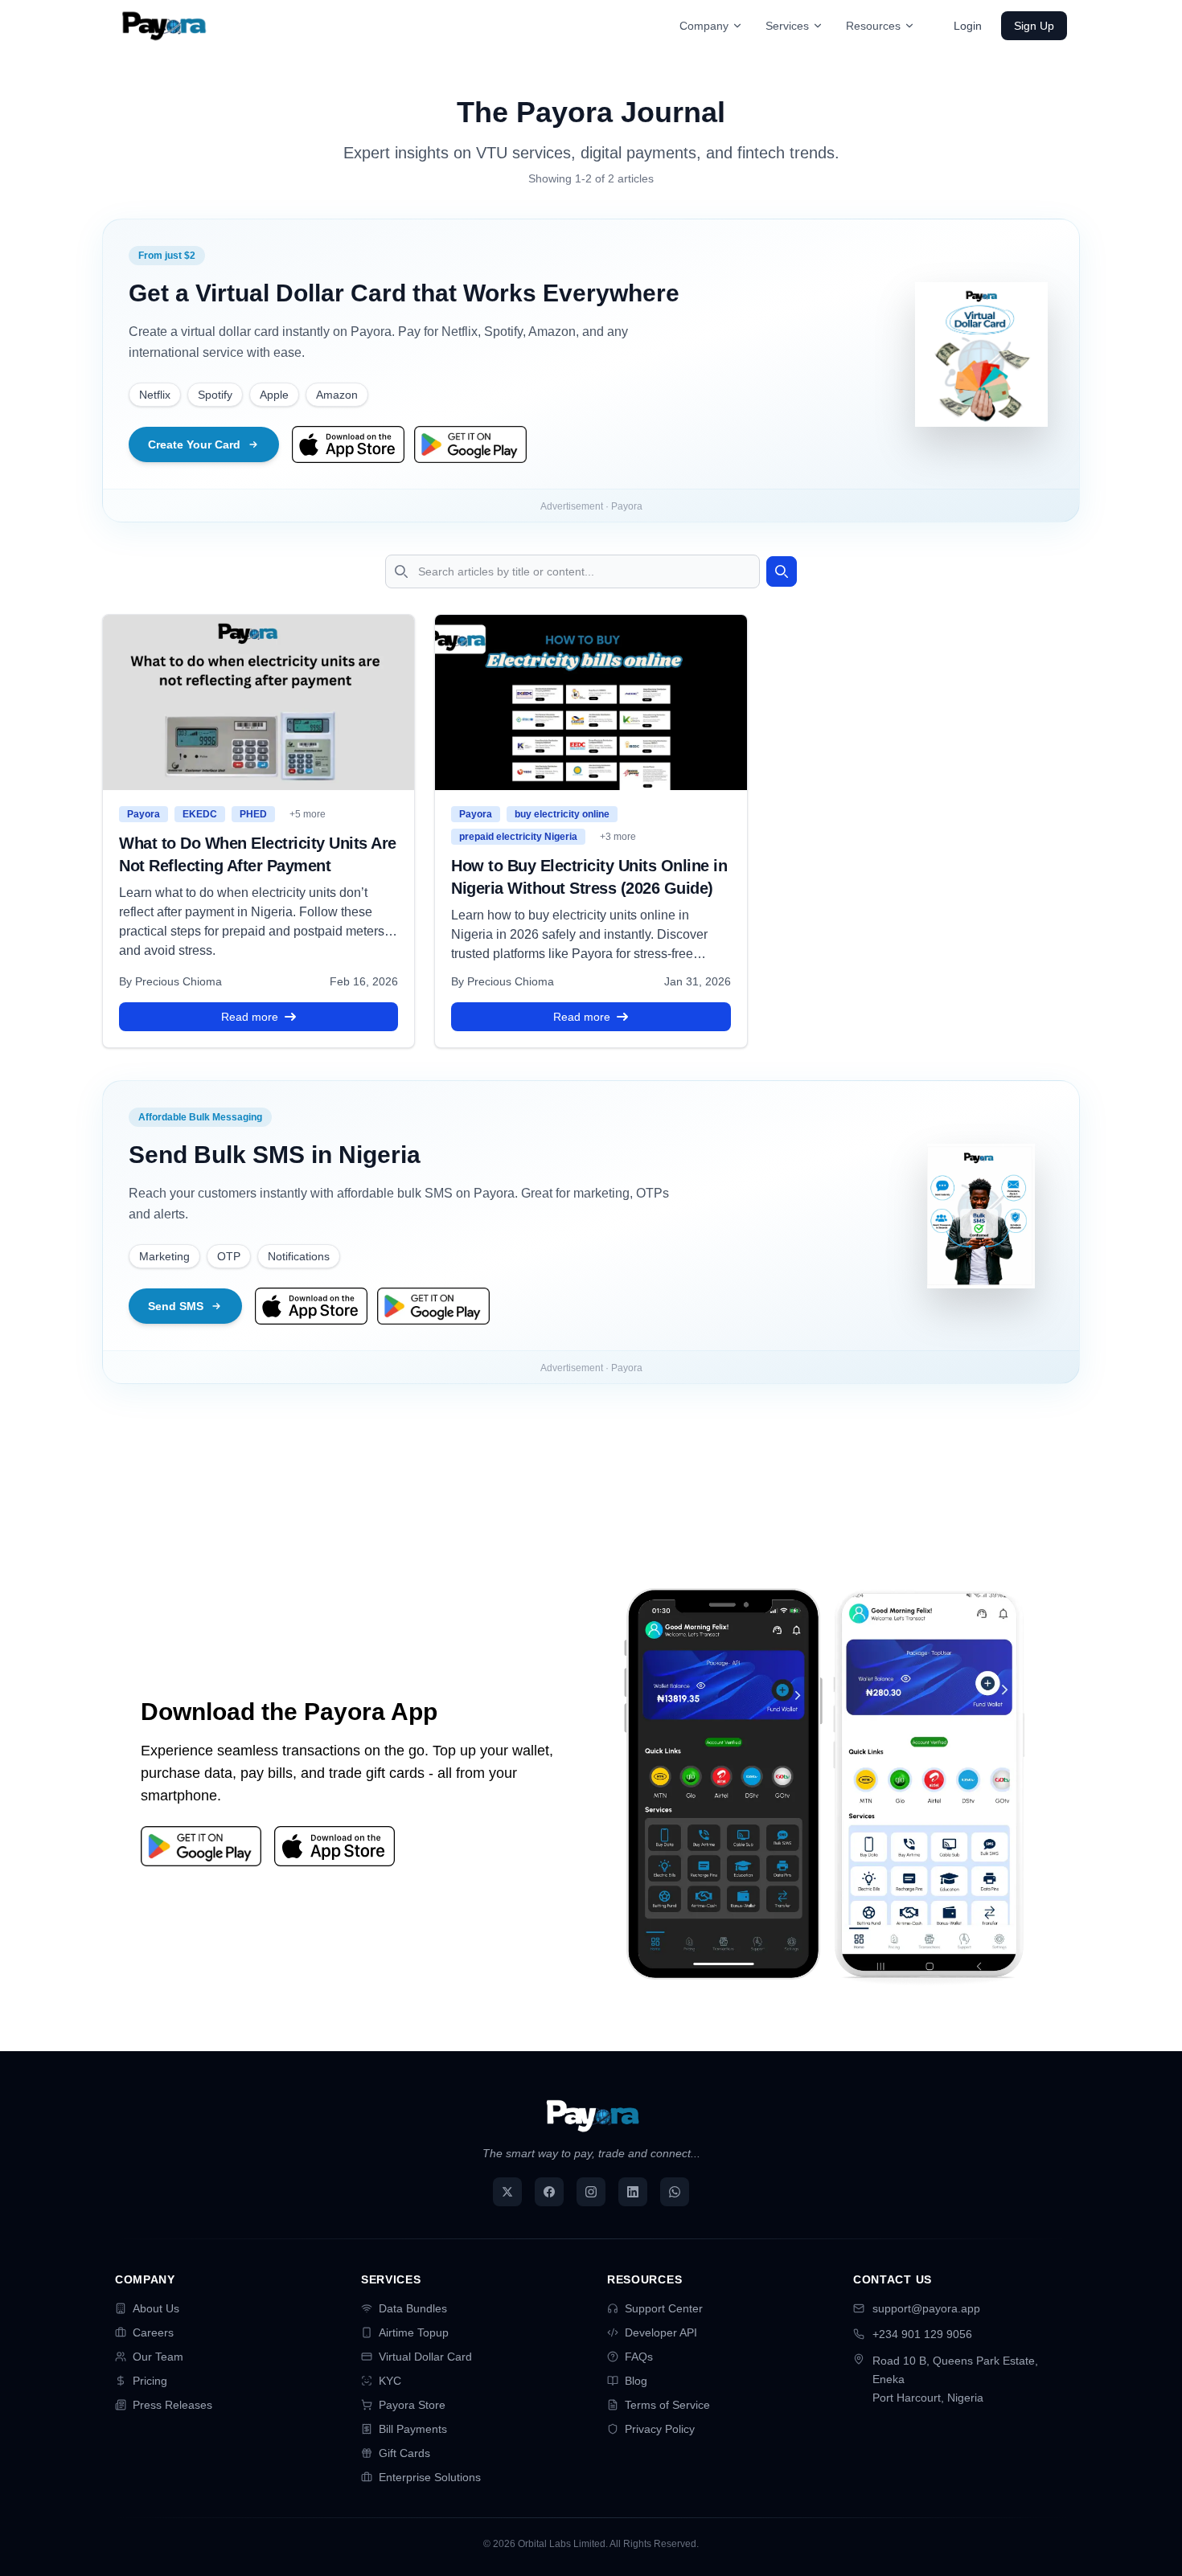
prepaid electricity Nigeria (518, 837)
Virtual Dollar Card (425, 2357)
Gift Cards (404, 2453)
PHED (253, 814)
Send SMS (176, 1306)
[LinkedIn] (633, 2192)
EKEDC (200, 814)
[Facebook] (549, 2192)
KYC (390, 2381)
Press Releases (172, 2405)
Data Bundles (413, 2308)
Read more (250, 1017)
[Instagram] (591, 2192)
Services (787, 26)
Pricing (150, 2381)
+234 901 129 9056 (922, 2334)
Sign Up (1034, 26)
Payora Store (412, 2405)
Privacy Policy (660, 2429)
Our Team (158, 2357)
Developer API (661, 2332)
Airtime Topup (414, 2332)
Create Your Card (194, 444)
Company (704, 26)
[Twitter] (507, 2192)
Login (968, 26)
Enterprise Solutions (430, 2477)
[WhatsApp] (675, 2192)
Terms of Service (667, 2405)
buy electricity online (562, 814)
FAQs (639, 2357)
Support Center (664, 2308)
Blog (636, 2381)
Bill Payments (413, 2429)
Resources (873, 26)
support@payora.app (926, 2308)
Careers (153, 2332)
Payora (144, 814)
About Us (156, 2308)
